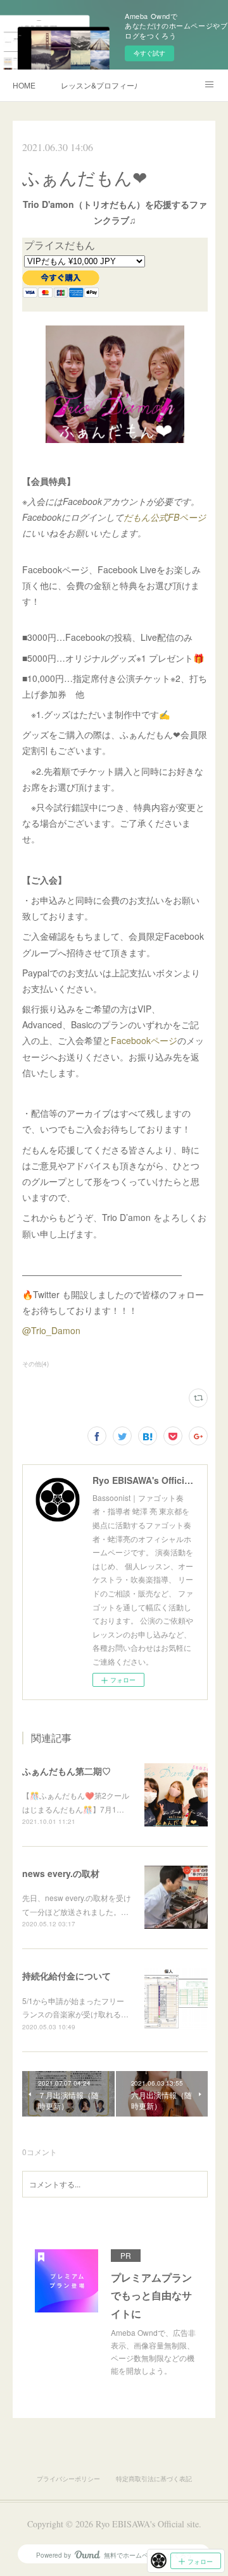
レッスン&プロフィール (99, 85)
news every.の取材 (61, 1873)
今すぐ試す (149, 53)
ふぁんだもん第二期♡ (66, 1771)
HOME (24, 85)
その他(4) (35, 1364)
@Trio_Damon (51, 1330)
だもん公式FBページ (165, 517)
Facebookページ (144, 1040)
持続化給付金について (66, 1976)
